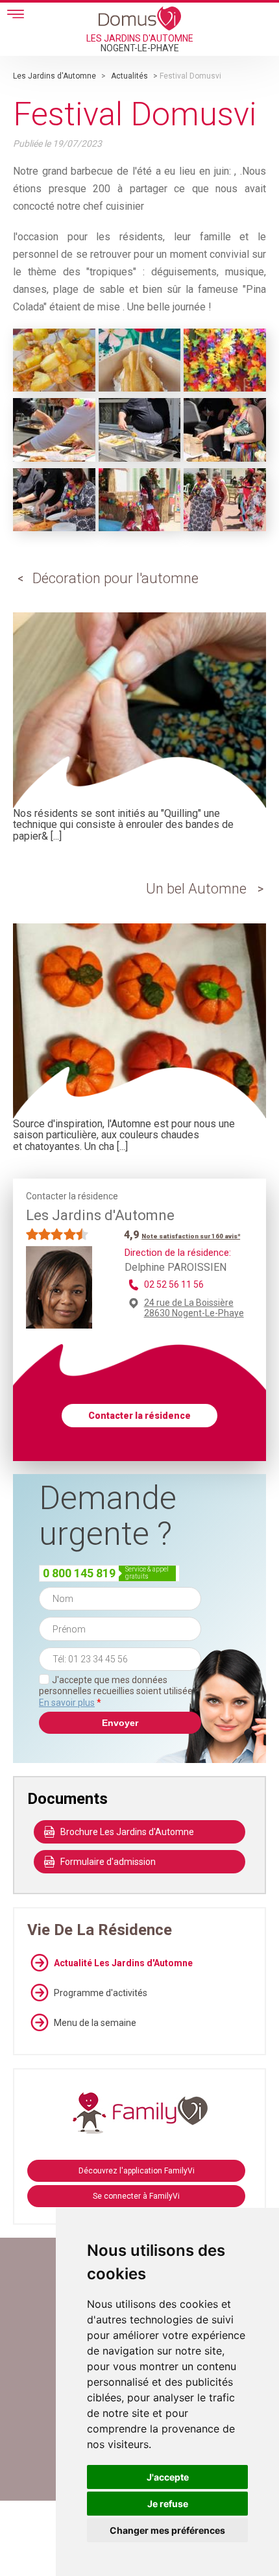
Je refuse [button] (168, 2504)
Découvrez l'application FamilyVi (137, 2171)
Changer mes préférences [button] (167, 2530)
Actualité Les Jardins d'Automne (123, 1963)
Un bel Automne (196, 889)
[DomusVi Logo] (140, 18)
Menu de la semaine (95, 2023)
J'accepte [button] (168, 2477)
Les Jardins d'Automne (55, 76)
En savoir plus (67, 1703)
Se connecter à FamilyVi (136, 2196)
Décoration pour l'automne (115, 578)
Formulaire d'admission (108, 1862)
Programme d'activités (101, 1993)
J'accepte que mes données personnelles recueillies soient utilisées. (119, 1691)
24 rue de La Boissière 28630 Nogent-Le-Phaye (194, 1308)
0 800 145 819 (79, 1573)
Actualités (129, 76)
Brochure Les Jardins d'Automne (127, 1832)
